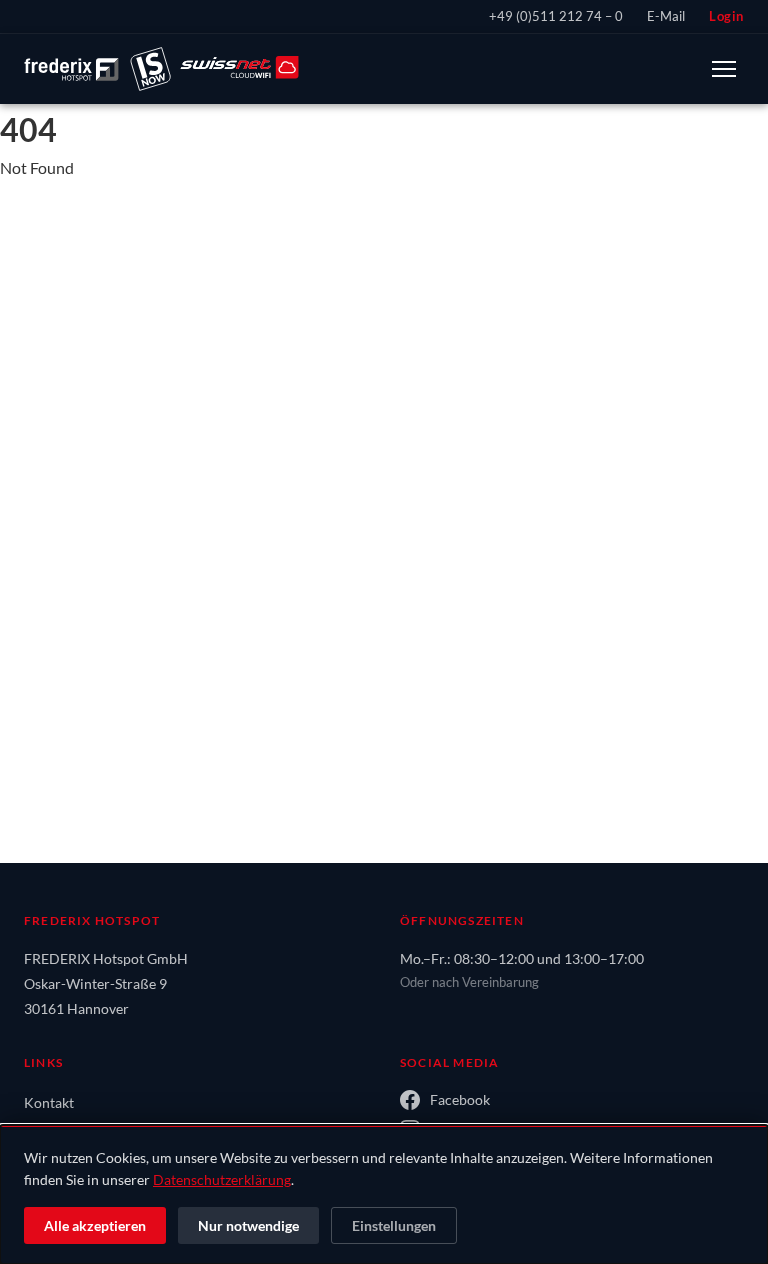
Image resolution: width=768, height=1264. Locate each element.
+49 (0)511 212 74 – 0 (556, 16)
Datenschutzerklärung (222, 1179)
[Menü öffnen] (724, 69)
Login (726, 16)
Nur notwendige (248, 1225)
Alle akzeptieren (95, 1225)
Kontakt (49, 1102)
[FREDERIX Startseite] (161, 69)
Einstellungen (394, 1225)
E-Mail (666, 16)
